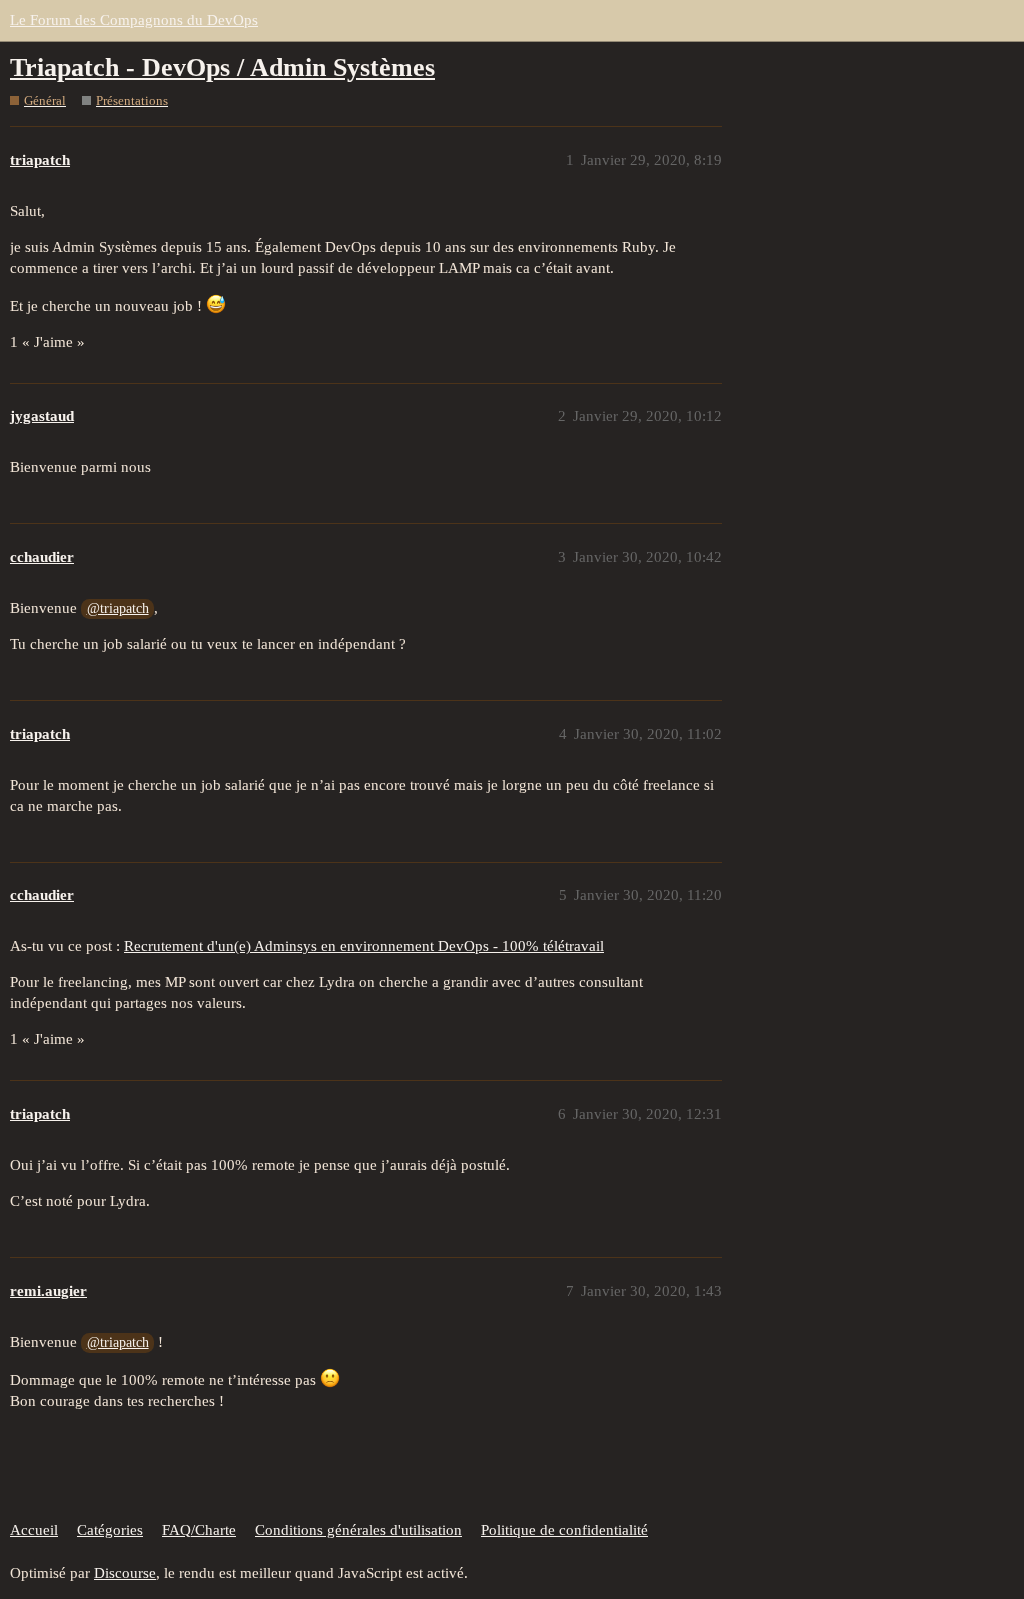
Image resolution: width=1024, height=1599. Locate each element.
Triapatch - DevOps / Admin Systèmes (222, 67)
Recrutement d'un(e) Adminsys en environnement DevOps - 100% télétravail (364, 946)
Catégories (110, 1530)
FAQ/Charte (199, 1530)
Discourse (125, 1573)
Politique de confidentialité (564, 1530)
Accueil (34, 1530)
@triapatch (118, 608)
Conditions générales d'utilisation (358, 1530)
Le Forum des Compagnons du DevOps (134, 20)
